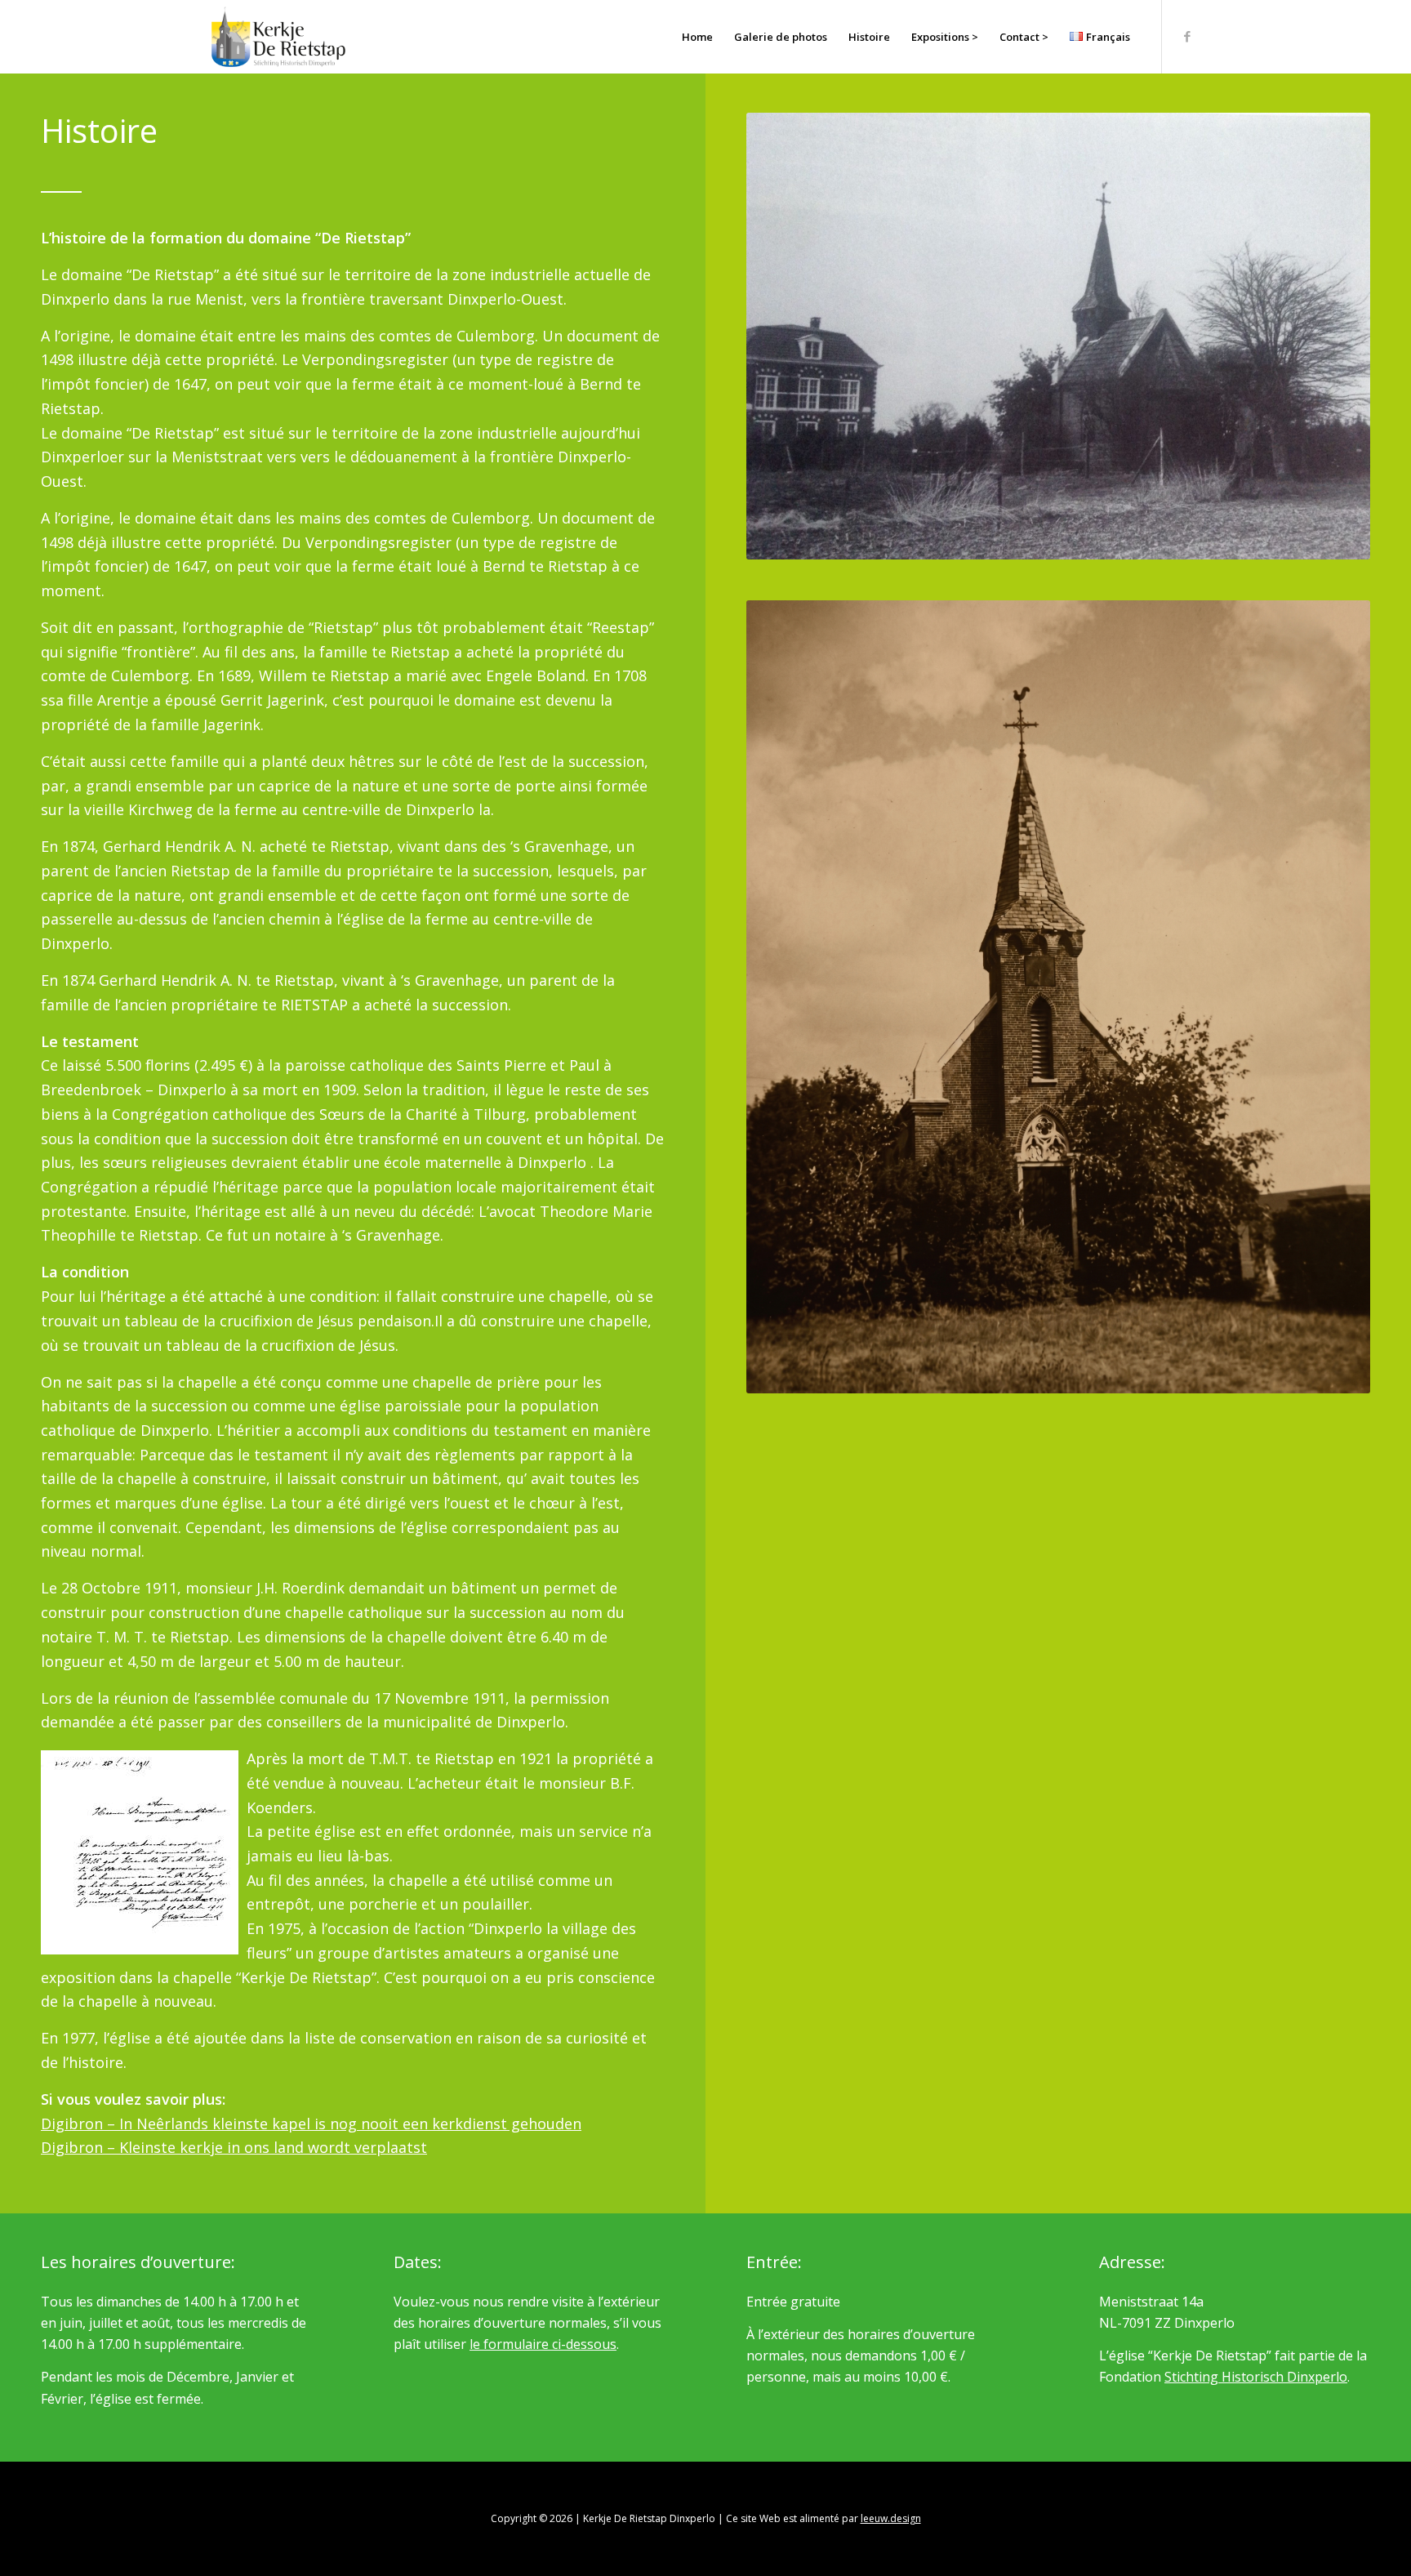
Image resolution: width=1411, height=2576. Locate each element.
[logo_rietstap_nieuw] (278, 37)
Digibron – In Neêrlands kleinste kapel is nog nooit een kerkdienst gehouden (311, 2124)
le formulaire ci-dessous (543, 2344)
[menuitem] (697, 37)
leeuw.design (891, 2518)
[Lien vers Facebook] (1187, 36)
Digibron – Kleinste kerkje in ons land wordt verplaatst (234, 2147)
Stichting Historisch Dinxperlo (1256, 2377)
